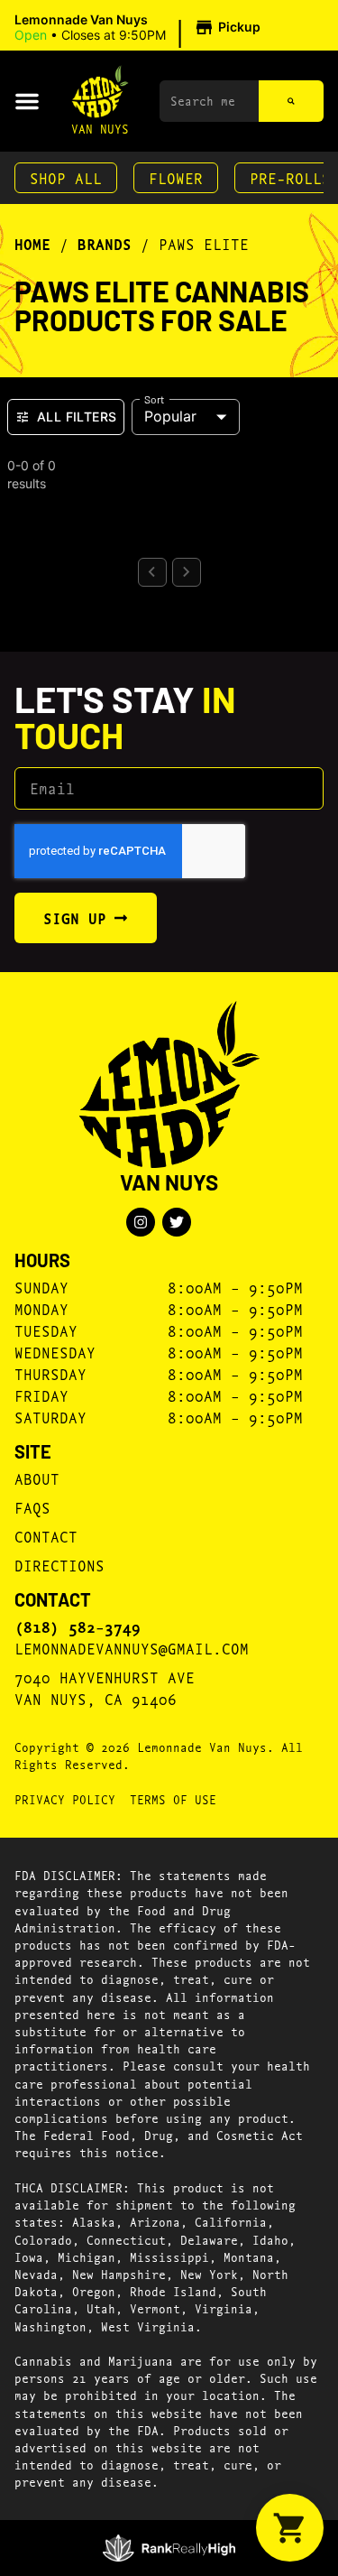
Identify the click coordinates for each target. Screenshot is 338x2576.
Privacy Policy (65, 1799)
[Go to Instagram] (141, 1222)
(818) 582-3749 (78, 1626)
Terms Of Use (173, 1799)
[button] (140, 28)
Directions (59, 1565)
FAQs (32, 1507)
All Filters (77, 417)
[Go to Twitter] (177, 1222)
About (37, 1478)
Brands (105, 244)
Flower (176, 177)
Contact (46, 1536)
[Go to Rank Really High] (169, 2548)
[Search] (291, 101)
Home (32, 244)
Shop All (66, 177)
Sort (155, 398)
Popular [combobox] (170, 416)
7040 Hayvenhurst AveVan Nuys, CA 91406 (105, 1687)
